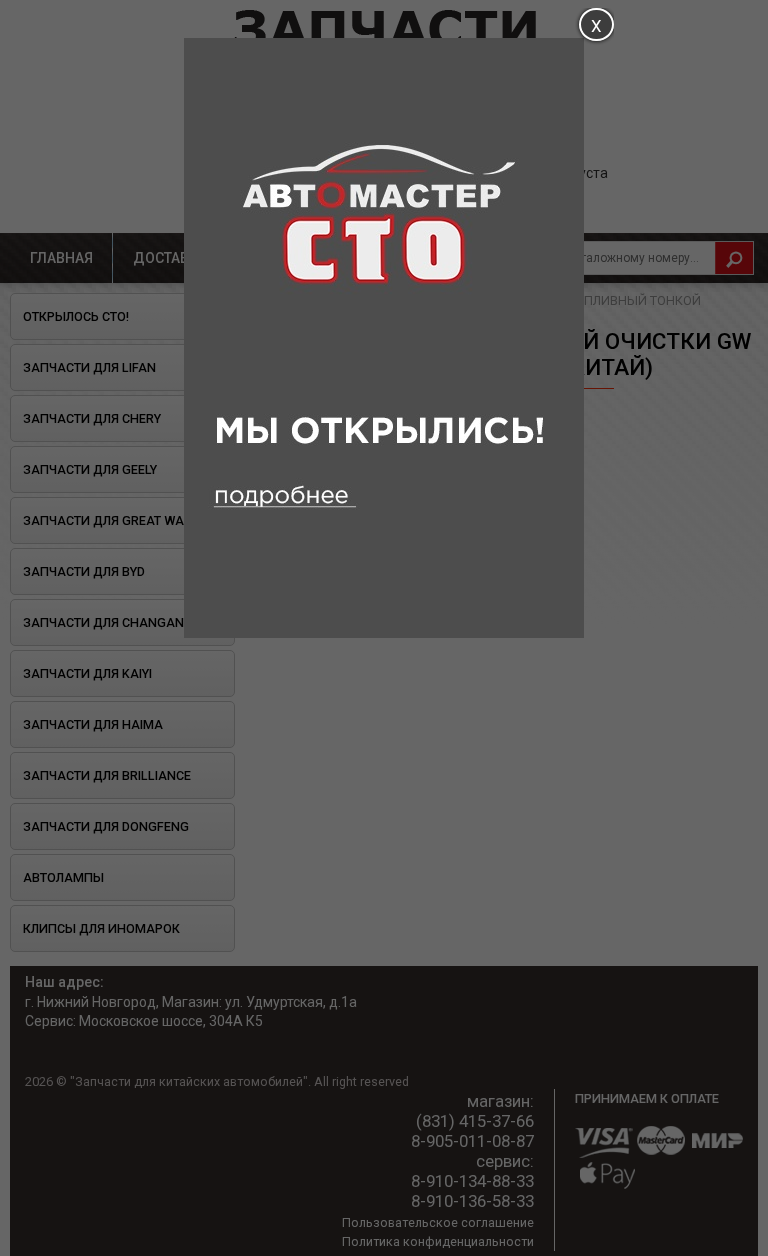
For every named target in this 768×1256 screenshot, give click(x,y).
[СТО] (384, 633)
